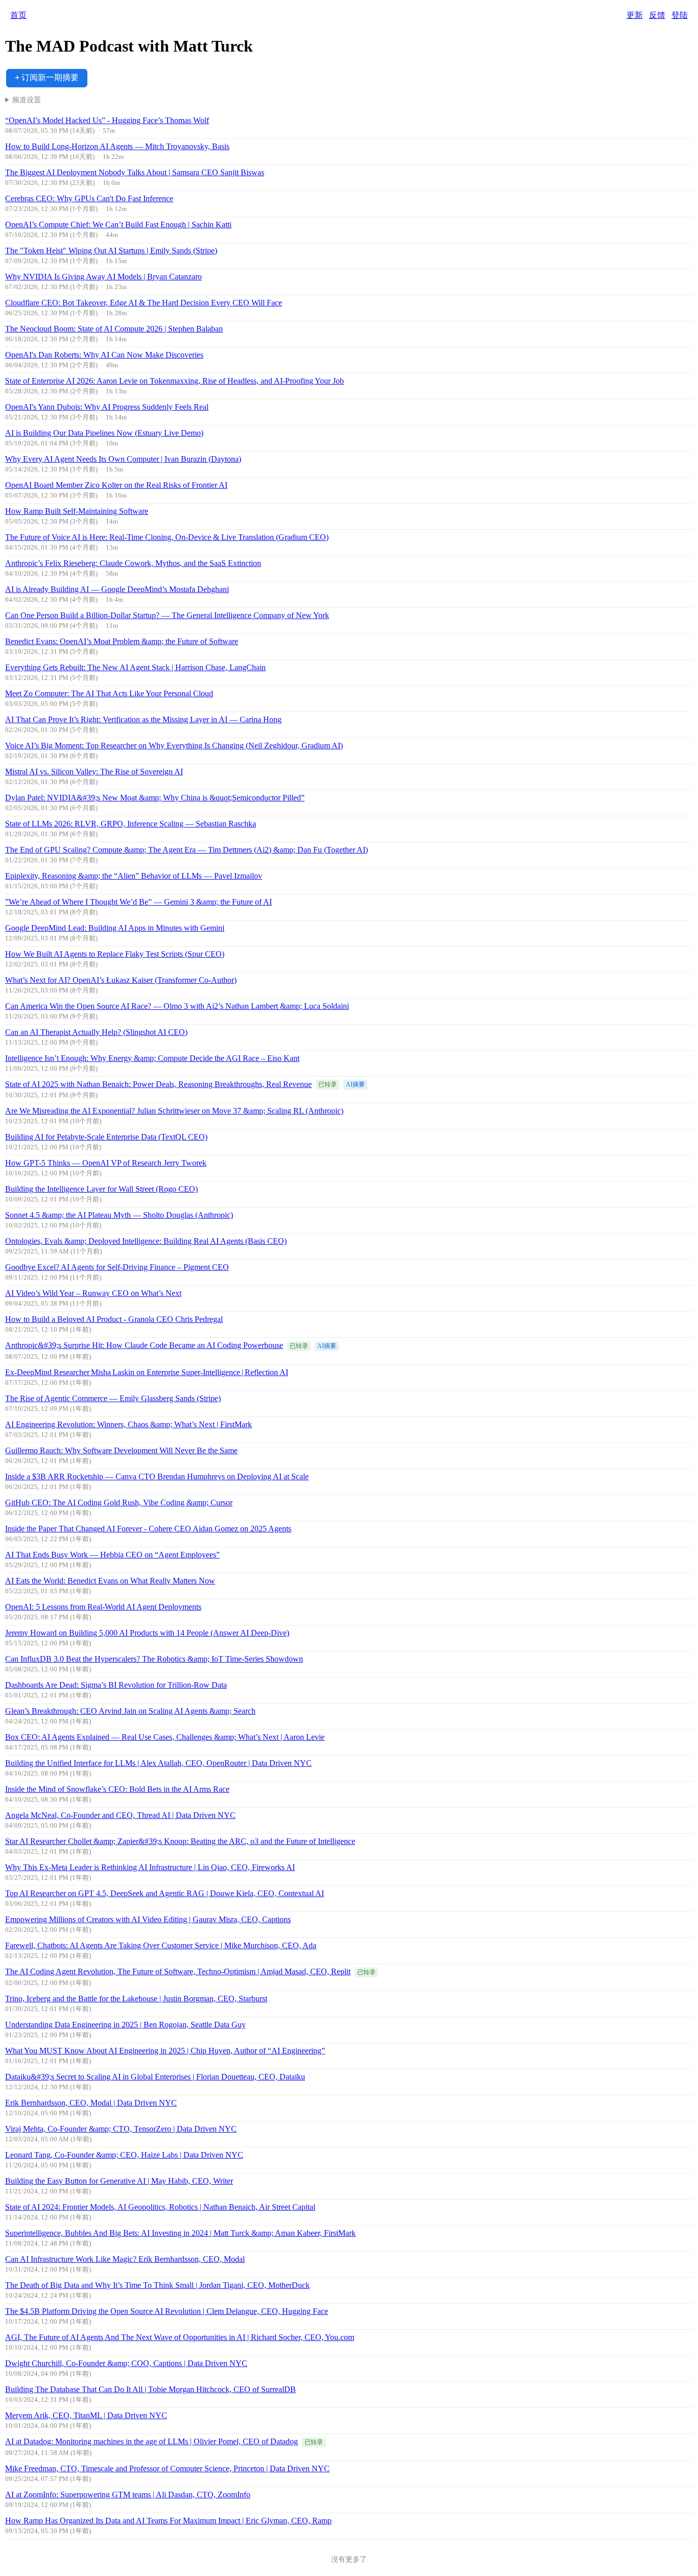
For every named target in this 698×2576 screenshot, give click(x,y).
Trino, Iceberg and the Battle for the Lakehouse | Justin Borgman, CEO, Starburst (136, 1999)
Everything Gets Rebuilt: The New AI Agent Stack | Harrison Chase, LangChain (135, 667)
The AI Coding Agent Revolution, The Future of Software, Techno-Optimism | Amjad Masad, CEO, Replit (178, 1971)
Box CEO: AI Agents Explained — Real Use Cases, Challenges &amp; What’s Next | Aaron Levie (165, 1737)
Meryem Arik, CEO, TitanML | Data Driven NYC (86, 2415)
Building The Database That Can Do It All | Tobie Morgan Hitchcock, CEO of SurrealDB (150, 2389)
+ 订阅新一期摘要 (47, 77)
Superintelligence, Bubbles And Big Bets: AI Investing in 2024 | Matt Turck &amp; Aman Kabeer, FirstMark (180, 2233)
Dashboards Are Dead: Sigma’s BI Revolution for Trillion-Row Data (116, 1685)
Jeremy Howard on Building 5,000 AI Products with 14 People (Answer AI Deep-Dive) (147, 1633)
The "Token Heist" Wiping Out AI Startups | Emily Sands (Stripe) (111, 251)
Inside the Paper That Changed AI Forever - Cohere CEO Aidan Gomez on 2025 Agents (148, 1529)
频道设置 (27, 100)
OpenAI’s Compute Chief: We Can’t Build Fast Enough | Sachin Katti (118, 224)
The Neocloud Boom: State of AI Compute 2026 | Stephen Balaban (114, 329)
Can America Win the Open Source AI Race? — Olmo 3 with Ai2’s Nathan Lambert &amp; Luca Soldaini (177, 1006)
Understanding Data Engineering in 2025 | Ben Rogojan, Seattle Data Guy (125, 2025)
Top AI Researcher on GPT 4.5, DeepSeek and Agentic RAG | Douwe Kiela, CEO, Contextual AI (165, 1893)
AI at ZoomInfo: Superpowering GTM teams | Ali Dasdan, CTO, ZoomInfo (128, 2495)
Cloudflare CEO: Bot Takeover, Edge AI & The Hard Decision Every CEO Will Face (144, 303)
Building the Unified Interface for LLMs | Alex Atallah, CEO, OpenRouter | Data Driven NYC (158, 1763)
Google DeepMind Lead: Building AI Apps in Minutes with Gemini (115, 928)
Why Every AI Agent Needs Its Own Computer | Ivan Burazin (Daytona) (123, 459)
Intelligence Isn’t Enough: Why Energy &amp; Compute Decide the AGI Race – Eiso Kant (152, 1058)
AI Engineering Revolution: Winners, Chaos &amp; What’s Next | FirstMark (129, 1424)
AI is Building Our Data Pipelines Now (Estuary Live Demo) (104, 433)
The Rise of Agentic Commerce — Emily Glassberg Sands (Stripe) (113, 1398)
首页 (18, 15)
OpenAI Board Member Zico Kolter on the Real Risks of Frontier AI (116, 485)
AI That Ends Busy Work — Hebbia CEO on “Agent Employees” (112, 1555)
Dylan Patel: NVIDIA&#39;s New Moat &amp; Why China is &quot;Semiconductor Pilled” (155, 798)
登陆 (680, 15)
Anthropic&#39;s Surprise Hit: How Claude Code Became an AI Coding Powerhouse (144, 1345)
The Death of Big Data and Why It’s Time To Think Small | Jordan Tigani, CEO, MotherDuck (157, 2285)
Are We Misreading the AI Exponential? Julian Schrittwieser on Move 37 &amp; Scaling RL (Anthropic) (174, 1111)
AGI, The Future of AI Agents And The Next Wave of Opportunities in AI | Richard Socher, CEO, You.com (180, 2337)
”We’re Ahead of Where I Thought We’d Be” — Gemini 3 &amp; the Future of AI (138, 902)
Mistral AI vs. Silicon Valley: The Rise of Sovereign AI (94, 772)
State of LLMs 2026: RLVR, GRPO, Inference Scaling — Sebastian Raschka (131, 824)
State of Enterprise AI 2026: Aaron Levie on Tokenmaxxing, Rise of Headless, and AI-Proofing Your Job (175, 381)
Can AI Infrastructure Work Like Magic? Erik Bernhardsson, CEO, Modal (125, 2259)
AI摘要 (355, 1084)
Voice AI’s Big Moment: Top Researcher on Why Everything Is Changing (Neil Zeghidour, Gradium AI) (174, 746)
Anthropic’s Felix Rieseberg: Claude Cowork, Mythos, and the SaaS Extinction (133, 563)
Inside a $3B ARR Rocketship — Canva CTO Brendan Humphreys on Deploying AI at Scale (157, 1476)
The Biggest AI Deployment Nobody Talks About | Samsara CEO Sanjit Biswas (135, 172)
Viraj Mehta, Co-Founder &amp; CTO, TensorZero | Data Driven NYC (121, 2129)
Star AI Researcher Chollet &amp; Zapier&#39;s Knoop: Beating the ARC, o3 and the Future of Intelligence (180, 1841)
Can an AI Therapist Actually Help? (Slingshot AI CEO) (96, 1032)
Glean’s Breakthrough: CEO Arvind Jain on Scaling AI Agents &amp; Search (130, 1711)
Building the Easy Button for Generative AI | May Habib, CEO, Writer (119, 2181)
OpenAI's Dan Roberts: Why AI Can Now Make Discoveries (104, 355)
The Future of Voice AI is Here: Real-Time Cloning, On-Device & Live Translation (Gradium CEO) (167, 537)
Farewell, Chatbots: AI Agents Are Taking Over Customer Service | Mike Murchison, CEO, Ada (161, 1945)
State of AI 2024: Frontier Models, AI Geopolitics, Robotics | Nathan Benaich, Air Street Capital (160, 2207)
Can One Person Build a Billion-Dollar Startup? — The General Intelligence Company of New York (167, 615)
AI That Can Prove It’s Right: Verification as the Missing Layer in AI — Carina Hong (143, 719)
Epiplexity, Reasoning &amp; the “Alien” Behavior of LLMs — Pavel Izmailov (134, 876)
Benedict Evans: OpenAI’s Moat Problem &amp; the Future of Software (122, 641)
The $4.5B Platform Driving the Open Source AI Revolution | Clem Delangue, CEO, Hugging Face (167, 2311)
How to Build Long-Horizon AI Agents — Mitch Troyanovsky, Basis (117, 146)
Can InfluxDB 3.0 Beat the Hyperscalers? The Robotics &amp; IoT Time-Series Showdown (154, 1659)
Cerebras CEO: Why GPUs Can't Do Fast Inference (89, 198)
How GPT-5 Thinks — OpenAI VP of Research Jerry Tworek (106, 1163)
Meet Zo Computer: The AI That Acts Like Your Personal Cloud (109, 693)
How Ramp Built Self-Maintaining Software (77, 511)
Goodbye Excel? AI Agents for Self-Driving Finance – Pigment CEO (117, 1267)
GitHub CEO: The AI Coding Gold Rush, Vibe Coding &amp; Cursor (119, 1503)
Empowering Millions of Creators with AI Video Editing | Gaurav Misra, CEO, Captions (148, 1919)
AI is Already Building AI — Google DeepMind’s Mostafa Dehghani (117, 589)
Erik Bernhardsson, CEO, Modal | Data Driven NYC (91, 2103)
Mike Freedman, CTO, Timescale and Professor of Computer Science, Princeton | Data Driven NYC (167, 2468)
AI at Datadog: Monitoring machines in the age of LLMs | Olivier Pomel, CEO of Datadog (152, 2441)
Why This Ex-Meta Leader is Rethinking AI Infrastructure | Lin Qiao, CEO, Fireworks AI (150, 1867)
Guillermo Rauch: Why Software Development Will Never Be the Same (121, 1450)
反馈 (657, 15)
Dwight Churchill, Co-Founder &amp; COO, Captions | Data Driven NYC (126, 2363)
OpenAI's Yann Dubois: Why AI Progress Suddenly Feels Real (107, 407)
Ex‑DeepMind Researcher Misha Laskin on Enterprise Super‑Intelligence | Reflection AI (147, 1372)
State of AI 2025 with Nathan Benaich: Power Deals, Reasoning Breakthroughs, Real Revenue (158, 1084)
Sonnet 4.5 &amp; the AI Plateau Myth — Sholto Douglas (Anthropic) (119, 1215)
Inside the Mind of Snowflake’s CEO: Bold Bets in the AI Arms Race (117, 1789)
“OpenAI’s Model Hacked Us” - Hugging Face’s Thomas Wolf (107, 120)
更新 (635, 15)
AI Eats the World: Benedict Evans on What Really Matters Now (110, 1581)
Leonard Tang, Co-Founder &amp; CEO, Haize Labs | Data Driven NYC (124, 2155)
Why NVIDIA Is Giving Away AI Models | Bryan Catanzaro (103, 277)
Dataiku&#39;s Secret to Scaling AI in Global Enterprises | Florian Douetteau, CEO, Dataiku (155, 2077)
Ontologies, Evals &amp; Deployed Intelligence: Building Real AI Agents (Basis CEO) (146, 1241)
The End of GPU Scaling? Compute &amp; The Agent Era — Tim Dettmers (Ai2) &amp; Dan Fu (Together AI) (187, 850)
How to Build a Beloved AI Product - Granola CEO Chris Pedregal (114, 1319)
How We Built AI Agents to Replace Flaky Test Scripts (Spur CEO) (115, 954)
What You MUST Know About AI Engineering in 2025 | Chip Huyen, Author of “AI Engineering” (165, 2051)
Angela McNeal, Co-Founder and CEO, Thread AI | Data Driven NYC (120, 1815)
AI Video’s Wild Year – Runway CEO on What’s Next (93, 1293)
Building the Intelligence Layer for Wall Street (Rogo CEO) (101, 1189)
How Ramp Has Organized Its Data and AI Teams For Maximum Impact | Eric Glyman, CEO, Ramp (168, 2521)
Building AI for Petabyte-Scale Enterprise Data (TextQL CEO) (106, 1137)
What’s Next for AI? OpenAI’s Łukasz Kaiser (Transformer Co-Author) (121, 980)
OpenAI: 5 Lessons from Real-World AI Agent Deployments (103, 1607)
